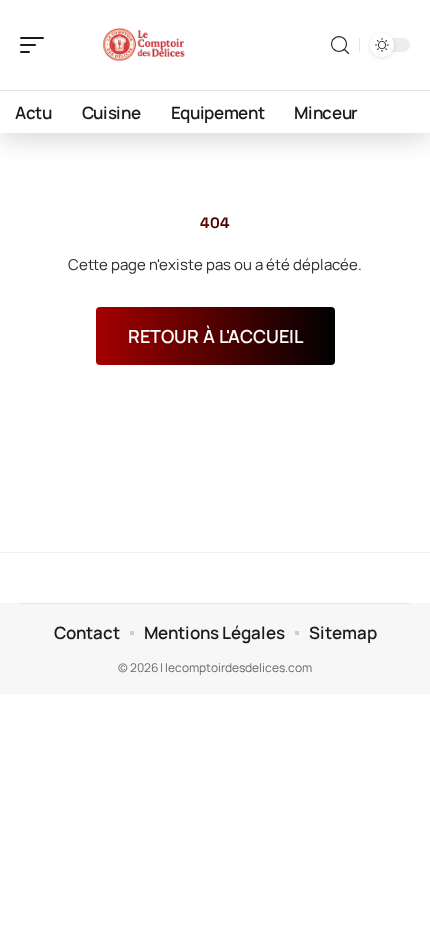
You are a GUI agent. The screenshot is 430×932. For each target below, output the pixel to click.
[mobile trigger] (37, 45)
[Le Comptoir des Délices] (144, 45)
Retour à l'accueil (215, 336)
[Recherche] (340, 45)
